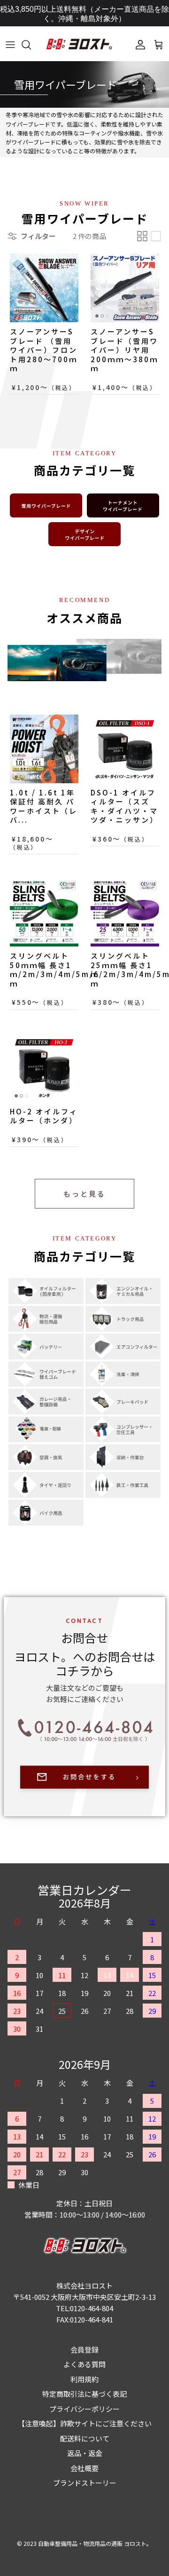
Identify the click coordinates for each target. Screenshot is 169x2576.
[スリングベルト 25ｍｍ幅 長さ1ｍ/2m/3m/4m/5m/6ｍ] (125, 912)
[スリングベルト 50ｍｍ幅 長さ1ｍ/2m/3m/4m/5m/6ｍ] (44, 912)
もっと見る (84, 1194)
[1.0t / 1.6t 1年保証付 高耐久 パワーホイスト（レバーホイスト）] (44, 749)
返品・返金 (85, 2453)
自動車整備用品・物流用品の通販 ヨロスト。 (95, 2543)
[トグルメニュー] (10, 45)
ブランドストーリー (85, 2483)
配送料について (85, 2438)
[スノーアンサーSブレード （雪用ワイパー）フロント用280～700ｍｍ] (44, 288)
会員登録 (84, 2349)
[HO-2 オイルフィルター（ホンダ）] (44, 1068)
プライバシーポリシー (84, 2409)
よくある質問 (84, 2364)
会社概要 (84, 2468)
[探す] (31, 45)
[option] (84, 85)
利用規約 (84, 2379)
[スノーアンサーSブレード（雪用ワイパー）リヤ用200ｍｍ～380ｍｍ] (125, 288)
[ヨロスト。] (79, 45)
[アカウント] (138, 45)
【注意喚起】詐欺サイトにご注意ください (85, 2423)
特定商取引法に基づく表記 (84, 2394)
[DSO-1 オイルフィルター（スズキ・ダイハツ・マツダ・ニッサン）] (125, 749)
